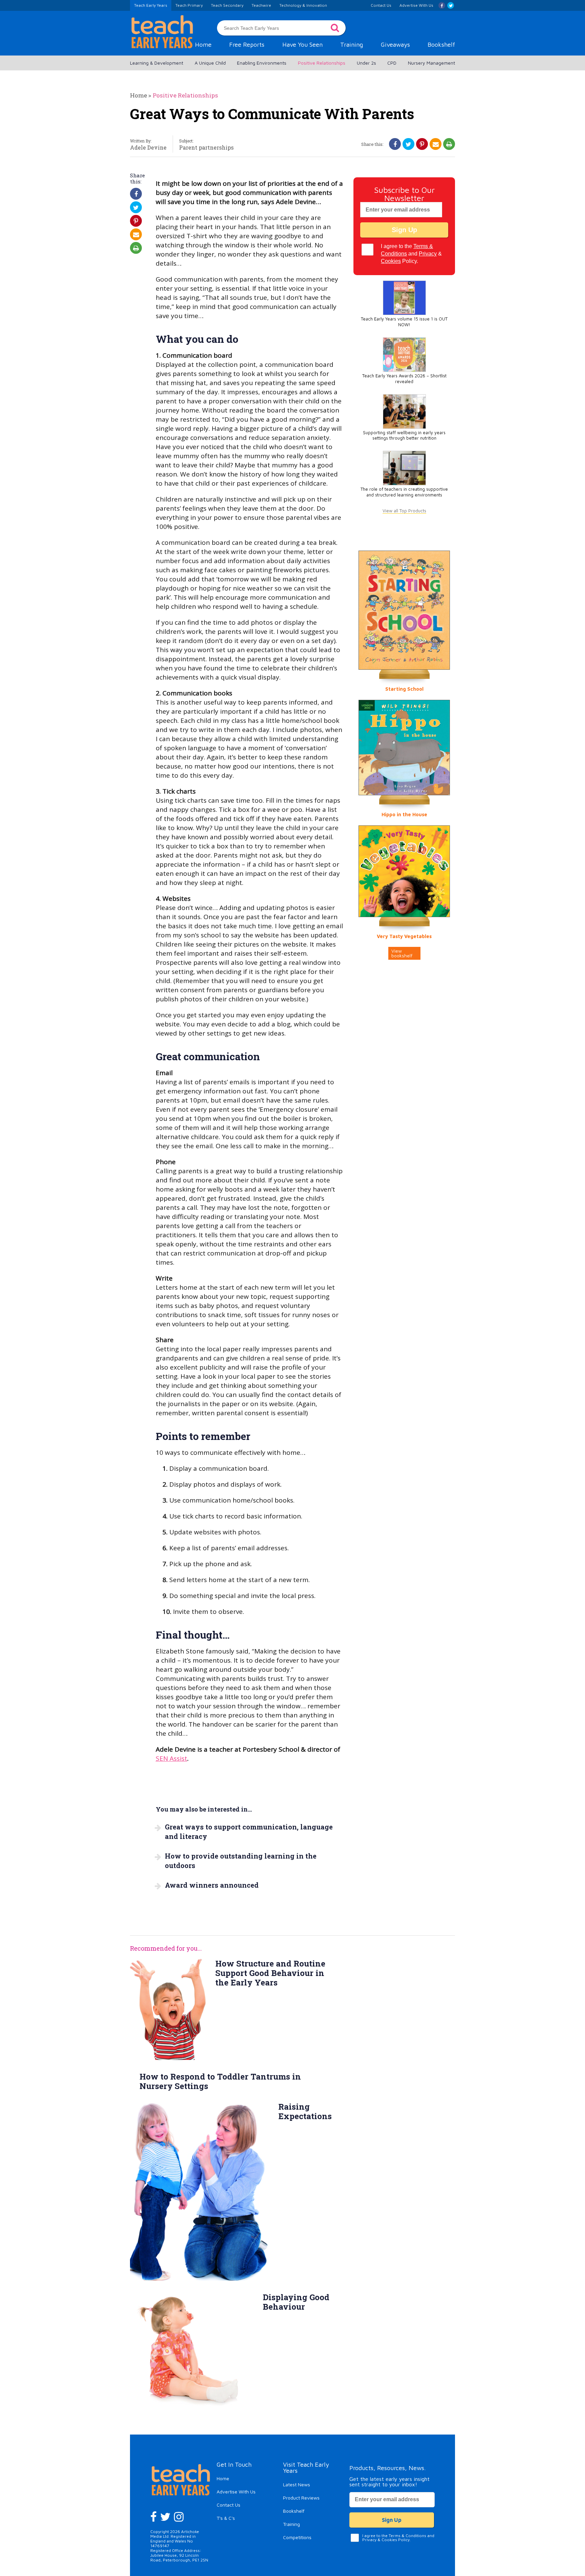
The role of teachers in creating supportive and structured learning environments (404, 492)
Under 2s (366, 63)
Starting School (404, 689)
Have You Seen (302, 45)
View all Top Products (404, 511)
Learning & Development (157, 63)
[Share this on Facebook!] (395, 144)
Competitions (297, 2537)
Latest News (297, 2484)
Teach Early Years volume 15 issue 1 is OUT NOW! (404, 322)
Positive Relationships (322, 63)
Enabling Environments (262, 63)
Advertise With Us (236, 2492)
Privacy (428, 254)
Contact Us (229, 2505)
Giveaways (395, 45)
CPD (392, 63)
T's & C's (226, 2518)
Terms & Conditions (407, 2536)
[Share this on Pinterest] (422, 144)
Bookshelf (441, 45)
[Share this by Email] (436, 144)
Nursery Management (431, 63)
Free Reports (247, 45)
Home (203, 45)
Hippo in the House (404, 814)
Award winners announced (212, 1885)
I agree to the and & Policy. (411, 254)
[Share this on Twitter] (408, 144)
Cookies (391, 261)
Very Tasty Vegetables (404, 936)
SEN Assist (171, 1758)
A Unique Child (210, 63)
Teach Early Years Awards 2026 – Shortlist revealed (404, 379)
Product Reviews (301, 2498)
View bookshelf (402, 953)
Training (352, 45)
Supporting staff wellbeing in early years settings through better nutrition (404, 436)
